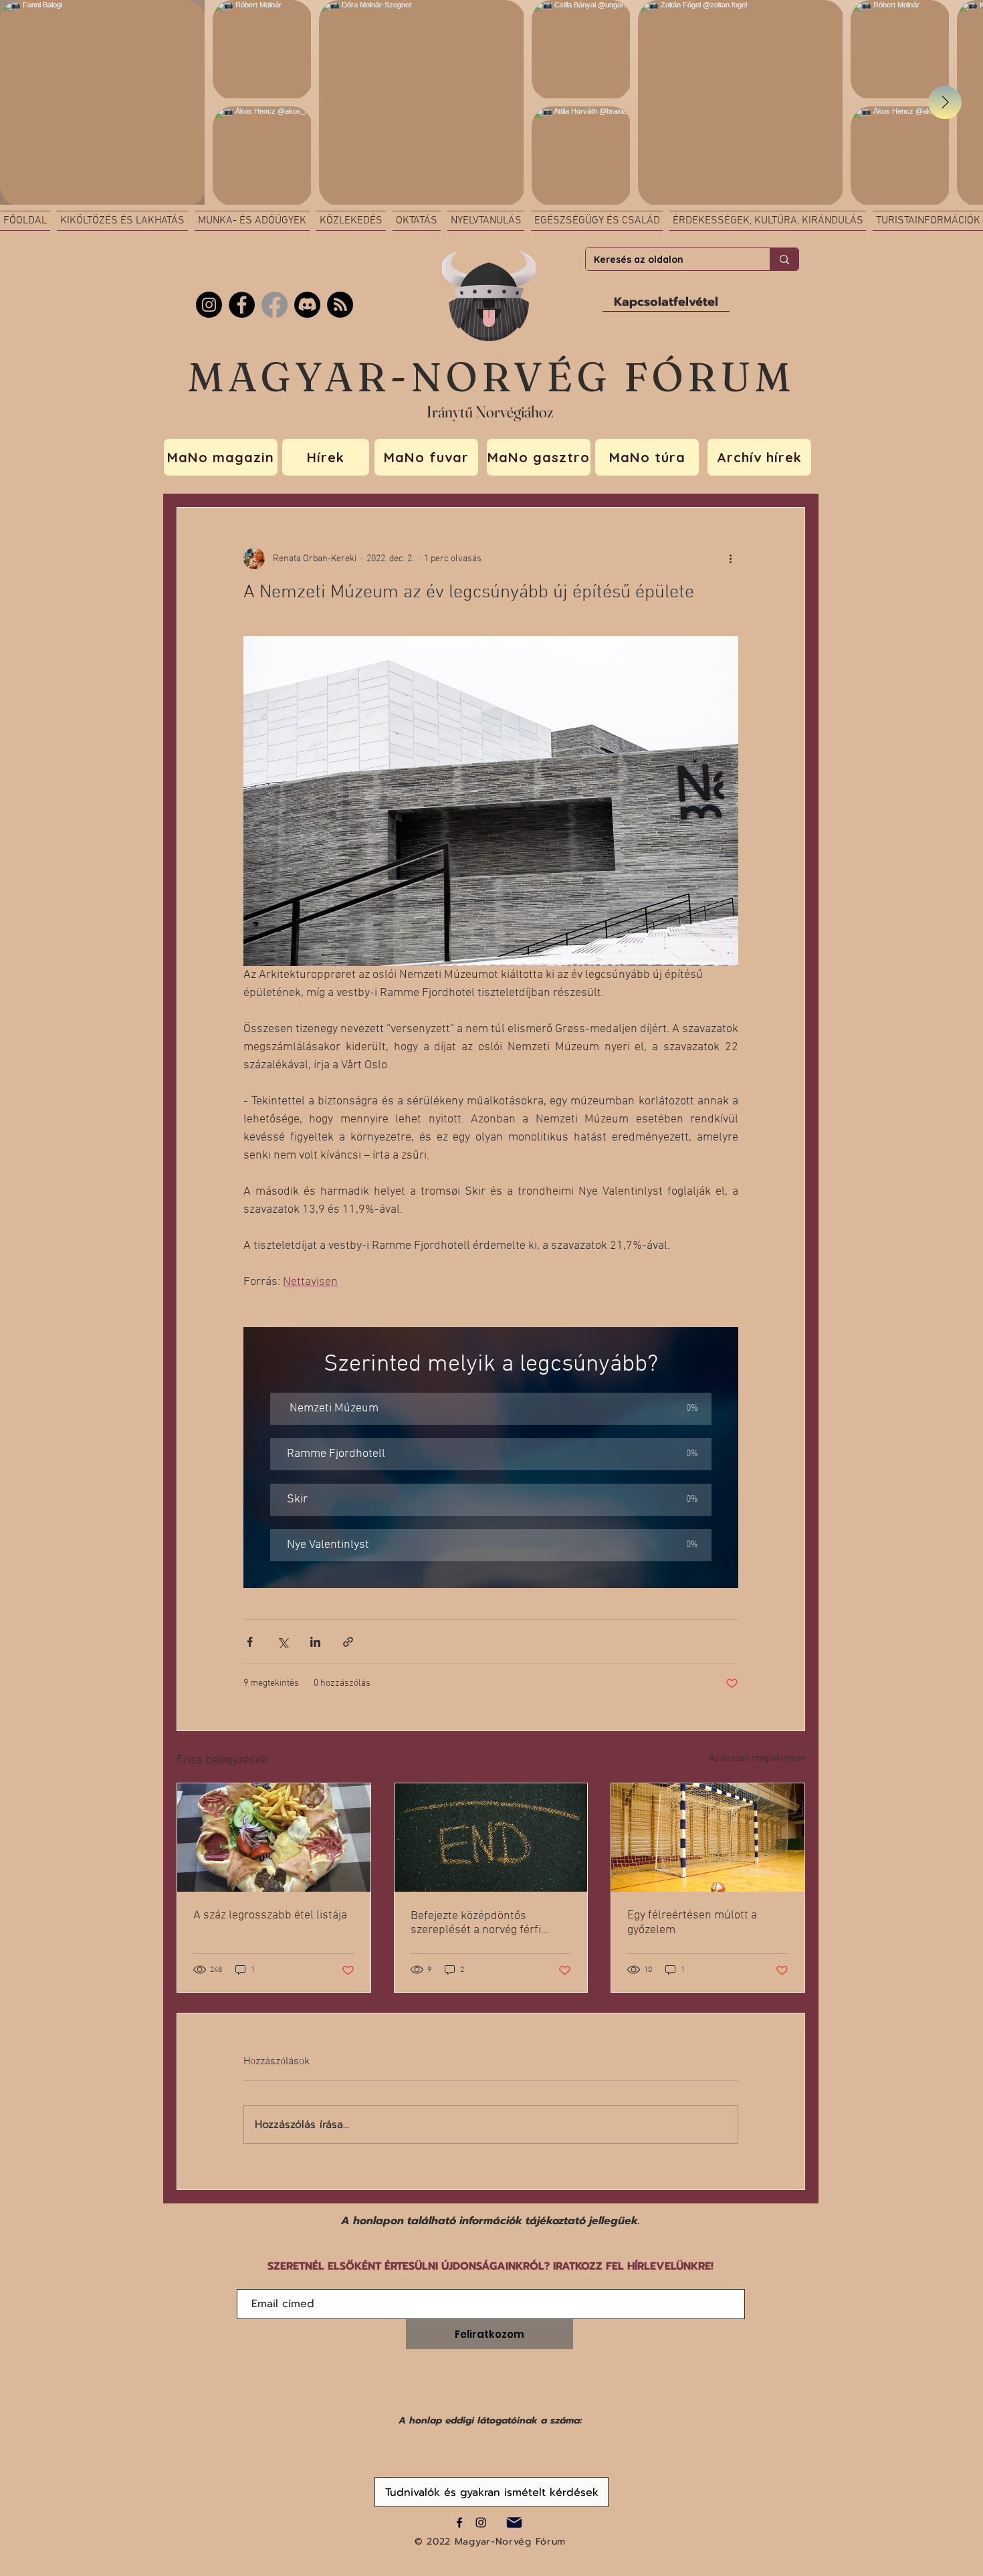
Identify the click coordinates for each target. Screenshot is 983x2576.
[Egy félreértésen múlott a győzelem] (708, 1838)
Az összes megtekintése (757, 1758)
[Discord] (307, 305)
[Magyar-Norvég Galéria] (481, 2522)
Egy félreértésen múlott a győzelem (692, 1923)
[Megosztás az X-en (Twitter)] (283, 1642)
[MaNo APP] (340, 305)
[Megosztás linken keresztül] (348, 1642)
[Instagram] (209, 305)
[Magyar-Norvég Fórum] (459, 2522)
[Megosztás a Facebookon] (250, 1642)
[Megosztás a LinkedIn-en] (315, 1642)
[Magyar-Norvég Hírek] (275, 305)
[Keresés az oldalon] (784, 259)
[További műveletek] (730, 559)
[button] (491, 1409)
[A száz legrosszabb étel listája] (274, 1838)
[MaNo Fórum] (242, 305)
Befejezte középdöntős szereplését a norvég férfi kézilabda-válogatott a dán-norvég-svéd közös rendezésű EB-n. (487, 1923)
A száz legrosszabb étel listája (270, 1915)
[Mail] (514, 2522)
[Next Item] (945, 102)
